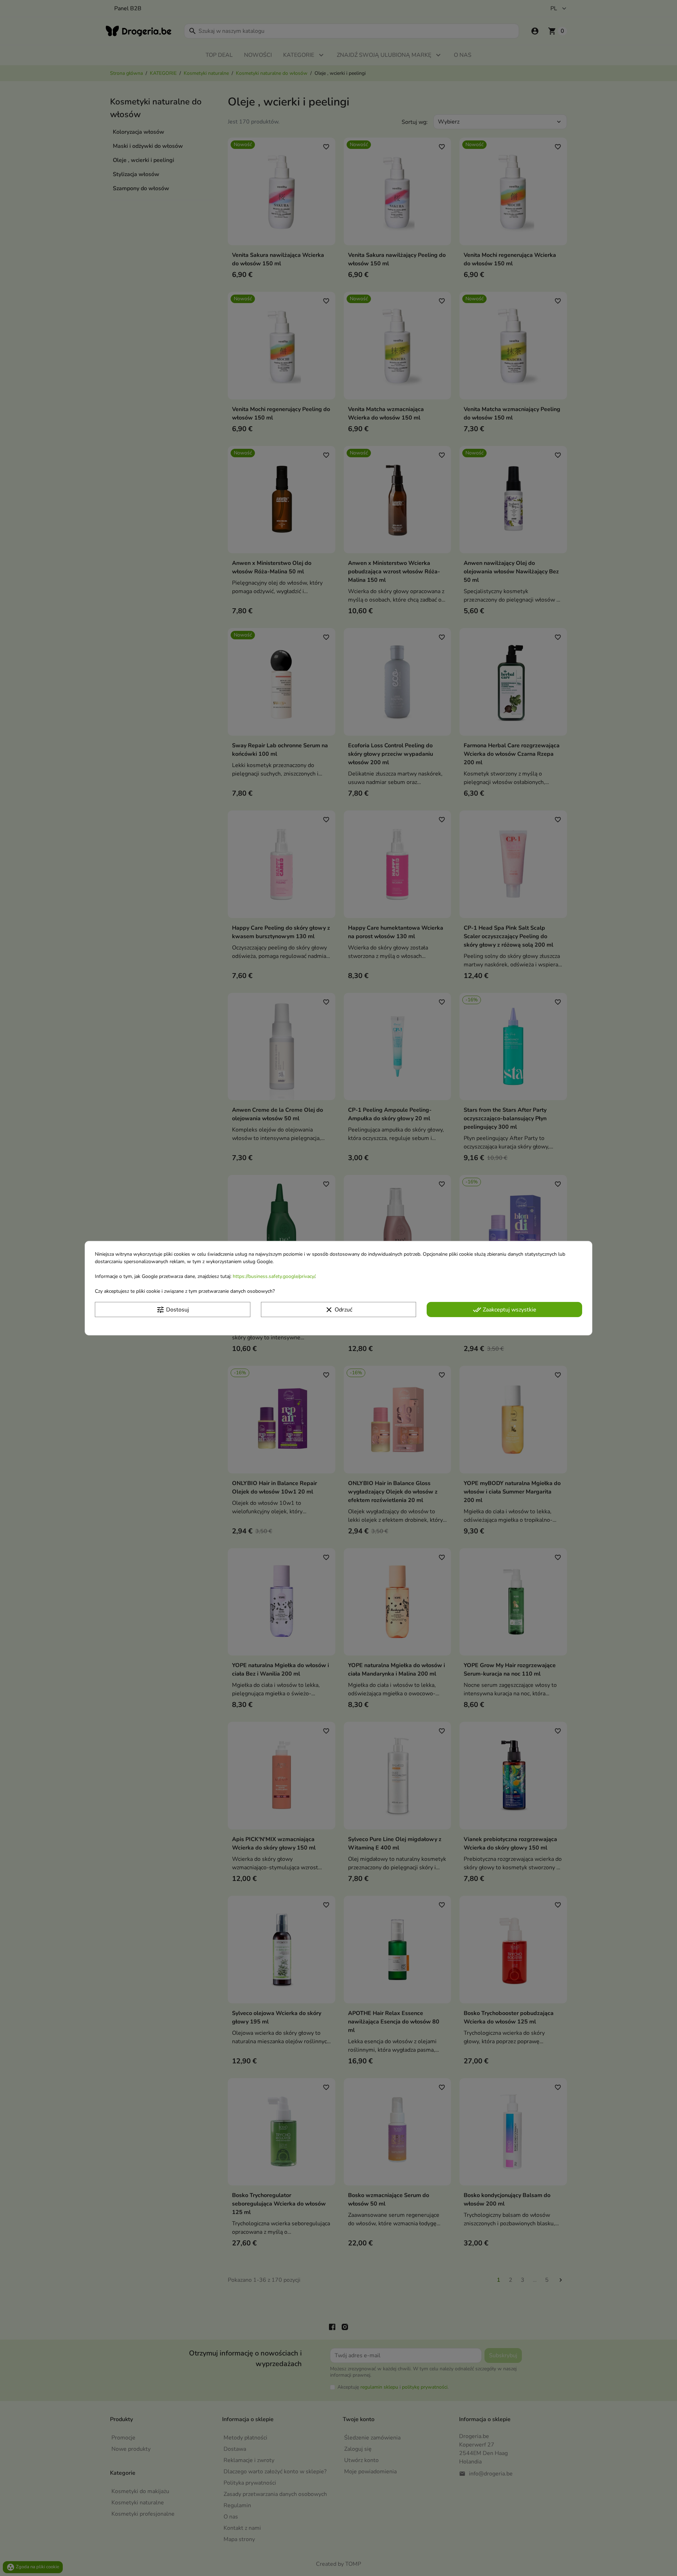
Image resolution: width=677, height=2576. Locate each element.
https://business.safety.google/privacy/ (274, 1276)
